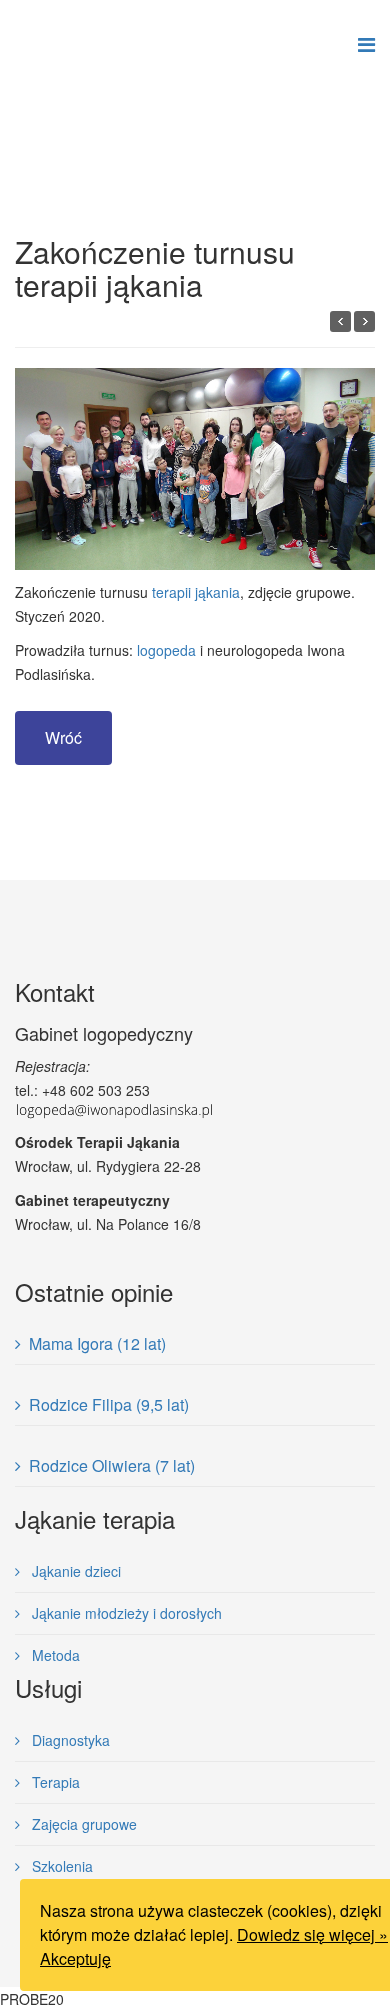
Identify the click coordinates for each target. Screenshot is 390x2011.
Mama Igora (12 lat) (97, 1343)
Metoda (54, 1655)
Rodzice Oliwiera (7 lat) (112, 1465)
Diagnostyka (69, 1740)
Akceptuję (75, 1958)
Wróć (63, 737)
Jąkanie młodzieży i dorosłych (125, 1613)
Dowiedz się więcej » (312, 1934)
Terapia (54, 1782)
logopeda (166, 650)
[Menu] (366, 45)
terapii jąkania (196, 592)
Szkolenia (60, 1866)
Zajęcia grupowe (82, 1824)
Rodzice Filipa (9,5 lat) (109, 1404)
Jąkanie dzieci (74, 1571)
